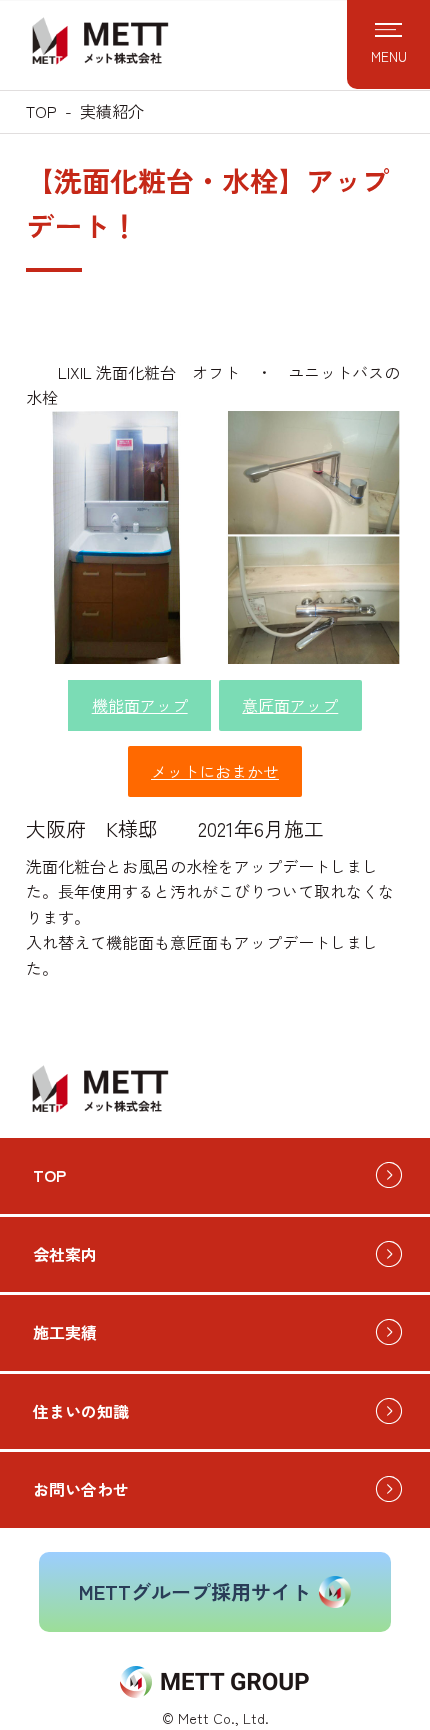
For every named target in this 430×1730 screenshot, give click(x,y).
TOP (41, 111)
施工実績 (65, 1332)
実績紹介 (112, 111)
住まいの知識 (81, 1411)
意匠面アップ (290, 705)
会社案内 (65, 1254)
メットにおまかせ (215, 771)
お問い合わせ (81, 1489)
